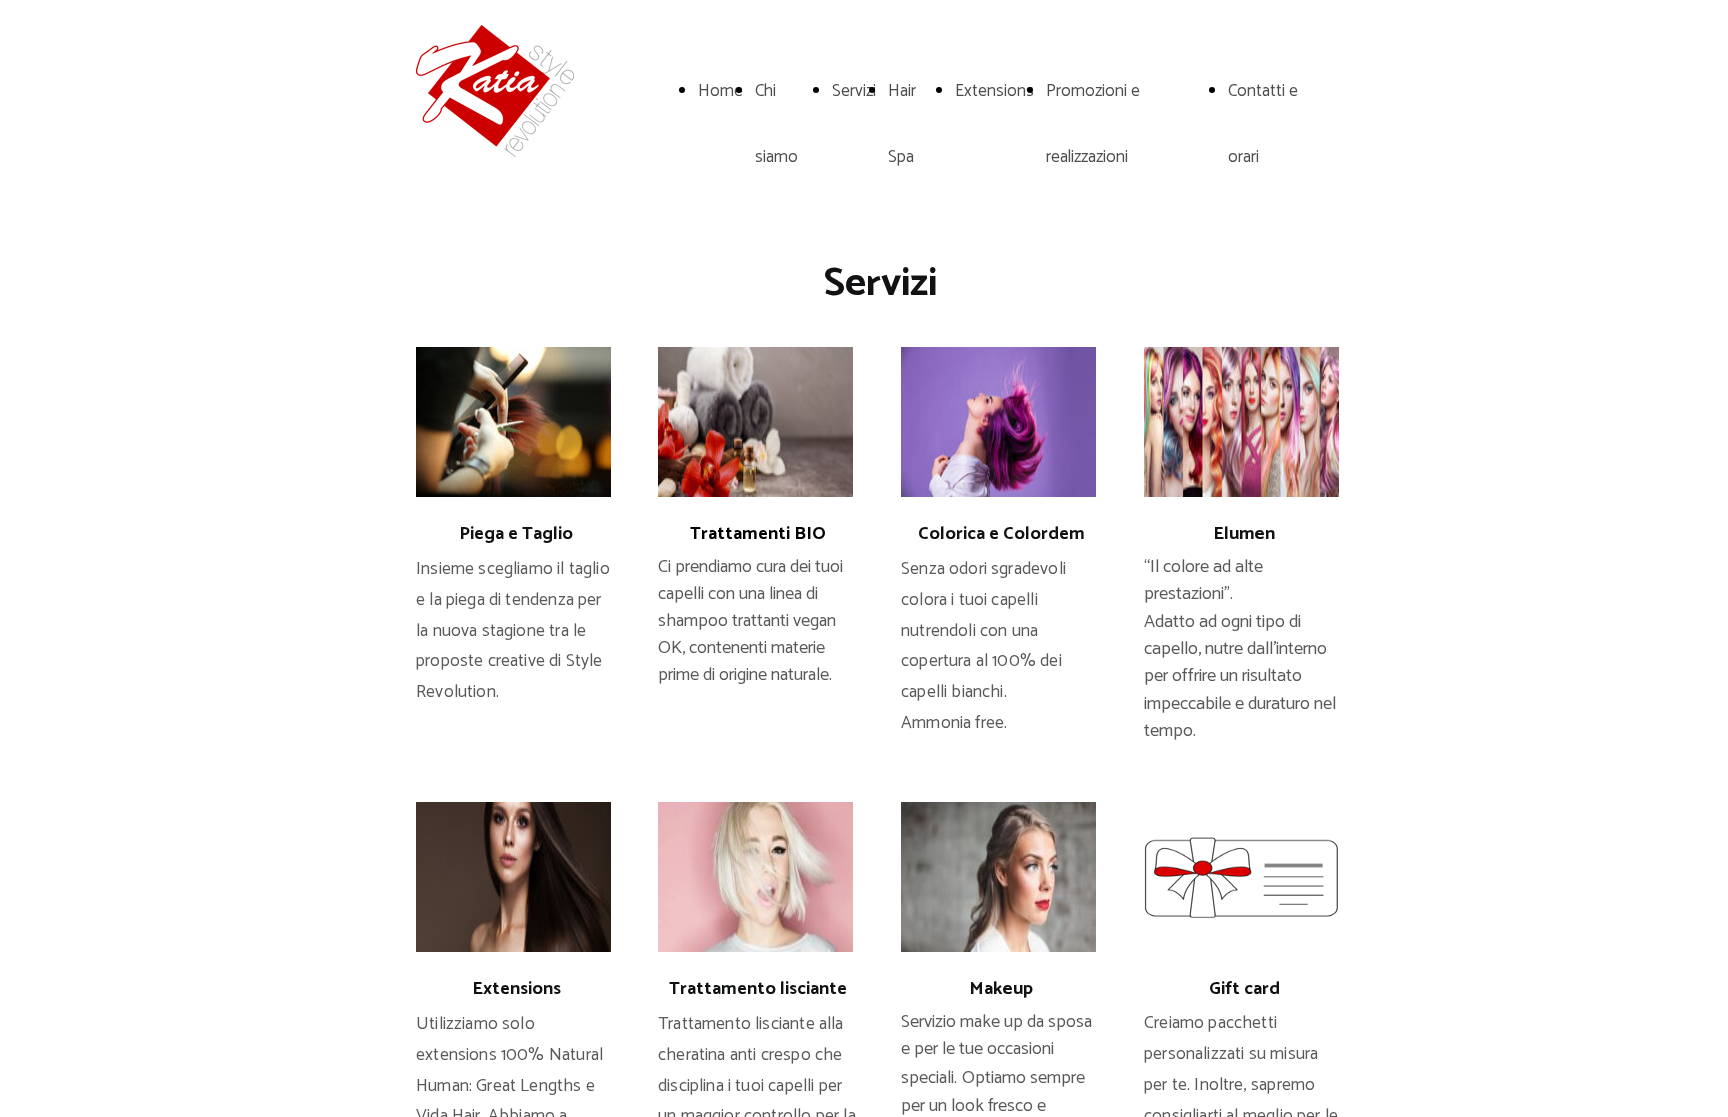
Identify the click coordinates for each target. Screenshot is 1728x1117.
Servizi (854, 91)
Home (720, 91)
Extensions (994, 91)
